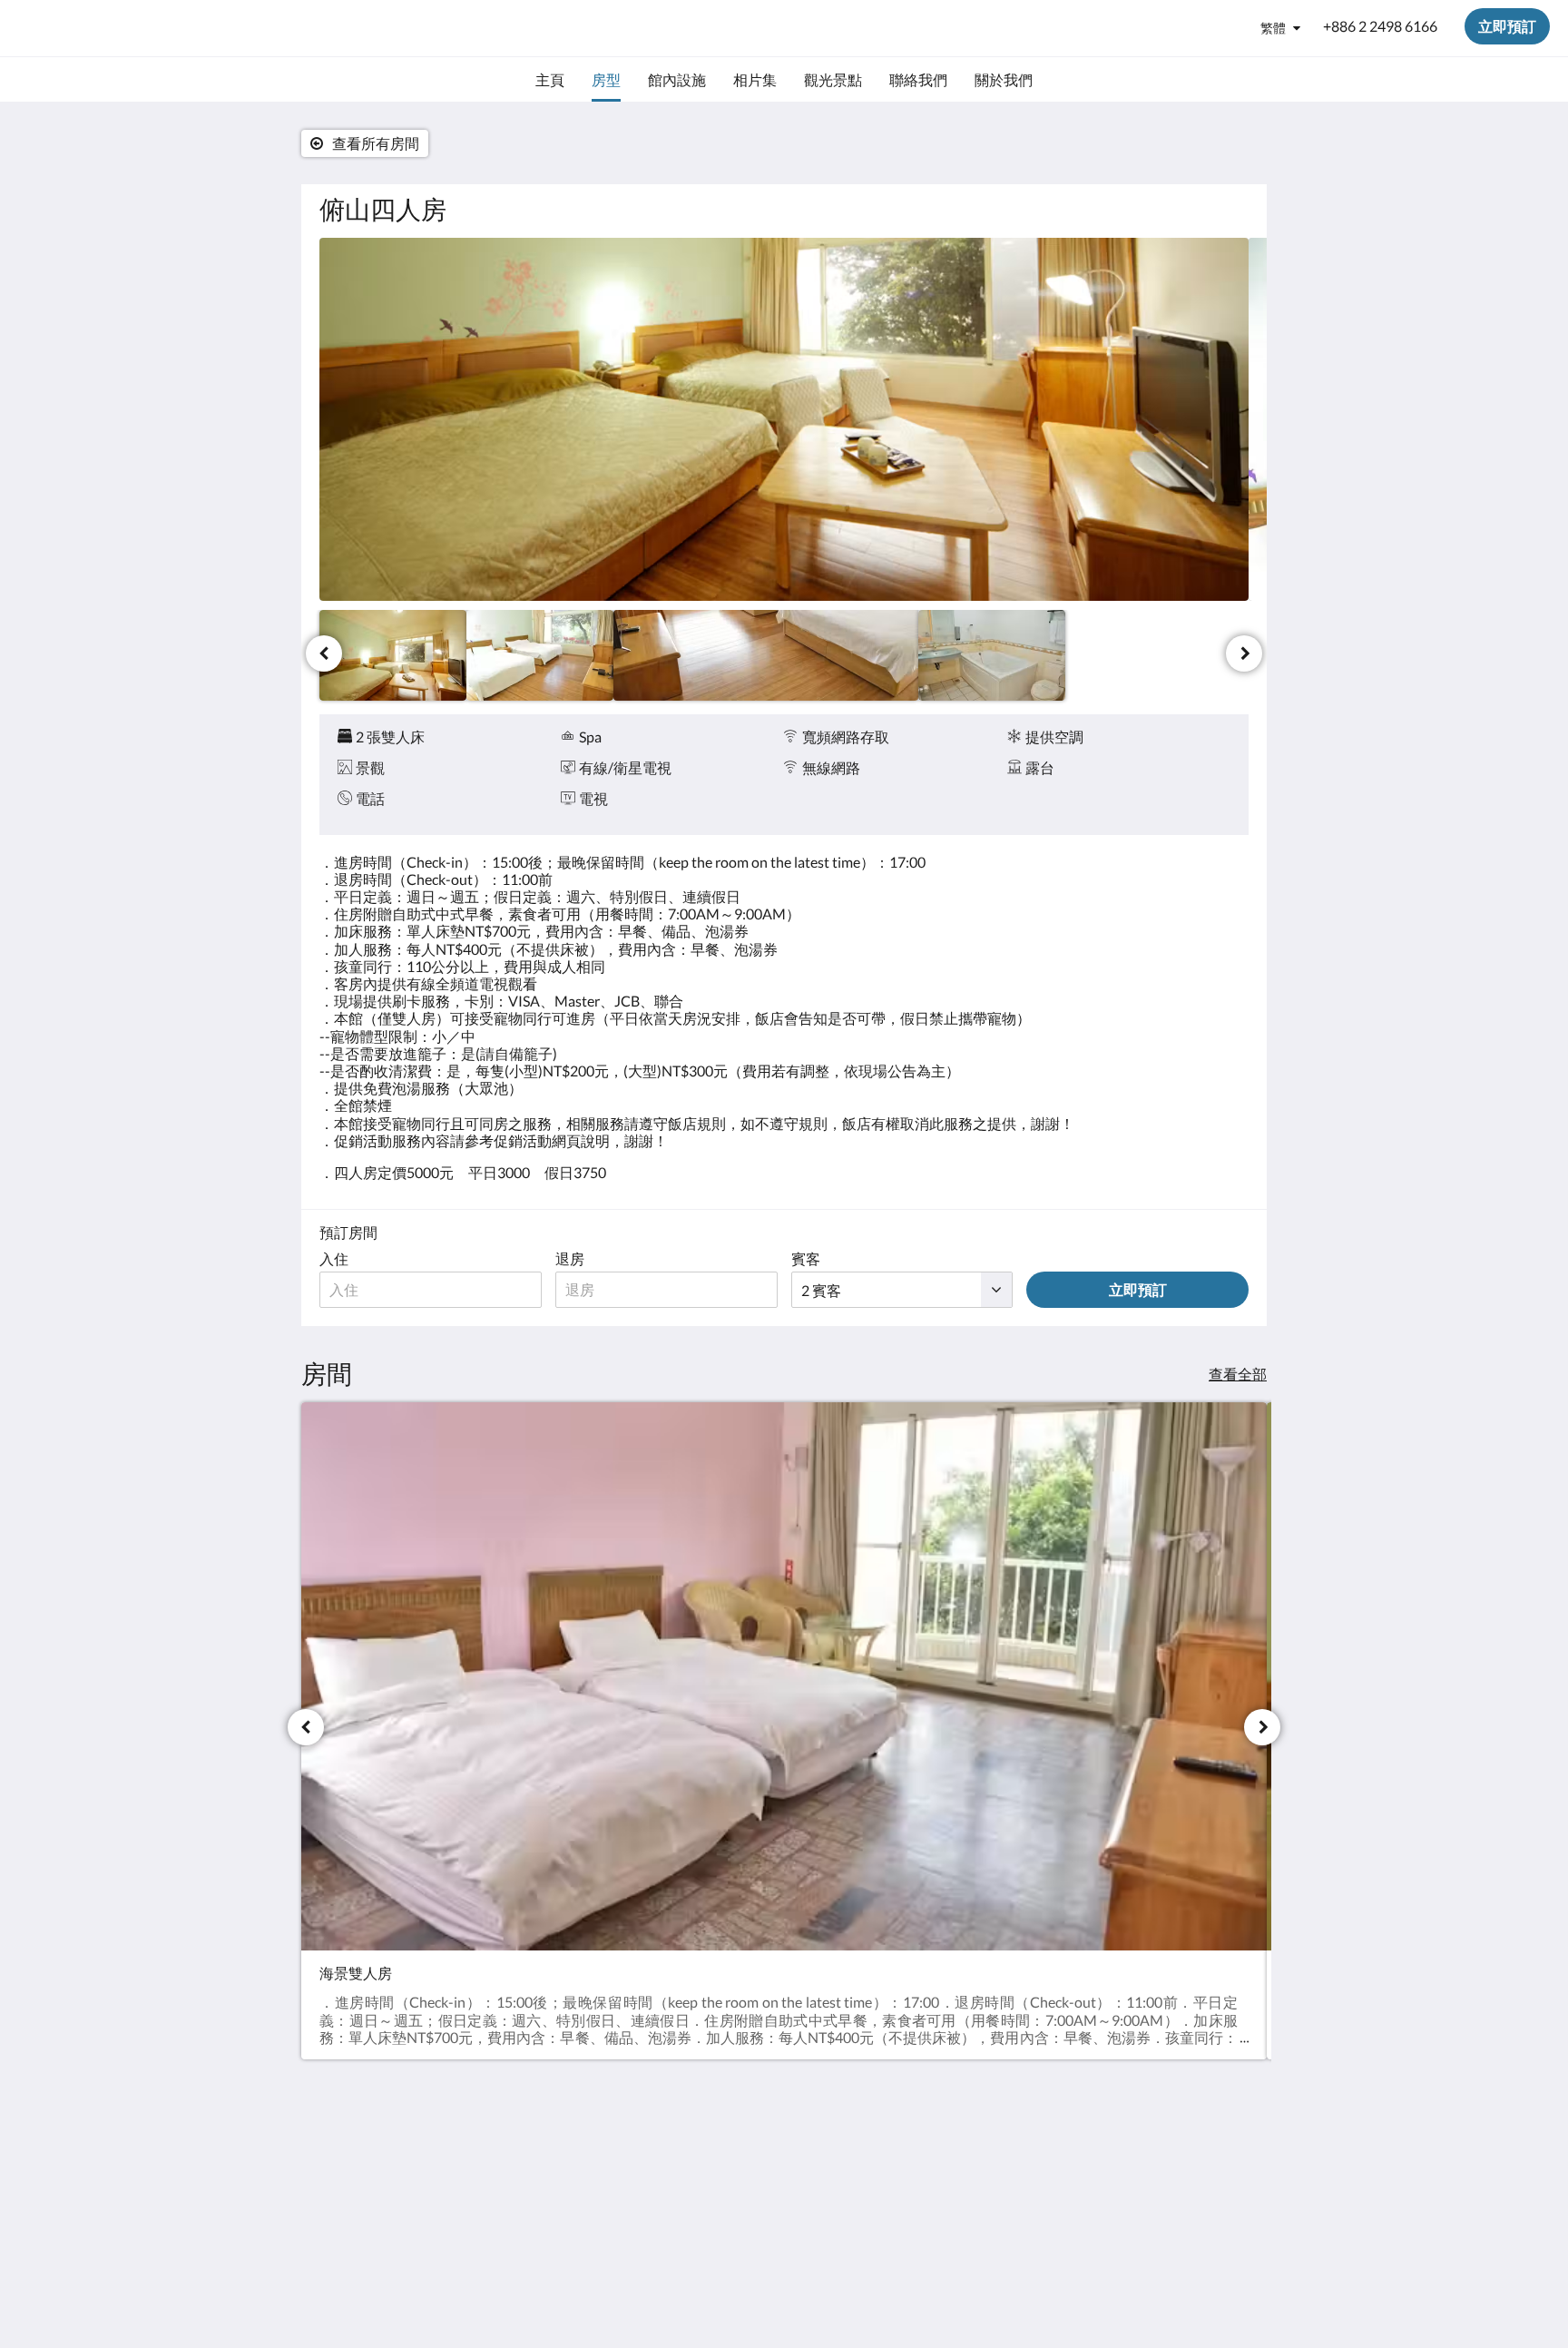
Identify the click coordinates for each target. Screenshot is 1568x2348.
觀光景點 (664, 2188)
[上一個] (324, 653)
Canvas (1225, 2295)
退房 (570, 1258)
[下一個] (1244, 653)
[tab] (705, 2127)
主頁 (650, 2157)
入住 (334, 1258)
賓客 (806, 1258)
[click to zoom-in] (784, 419)
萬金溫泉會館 (83, 28)
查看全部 (1238, 1374)
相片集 (657, 2172)
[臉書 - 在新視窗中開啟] (1230, 2167)
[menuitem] (550, 80)
